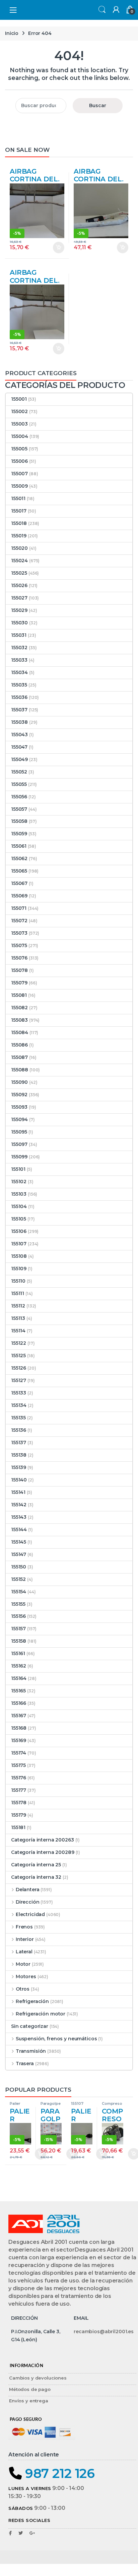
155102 (19, 1182)
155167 (19, 1716)
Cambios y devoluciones (38, 2378)
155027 (19, 598)
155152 (18, 1579)
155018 (19, 523)
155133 (19, 1393)
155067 (19, 883)
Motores (26, 1977)
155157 (18, 1629)
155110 (18, 1281)
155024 (19, 561)
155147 (19, 1554)
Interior (25, 1939)
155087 (19, 1057)
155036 (19, 697)
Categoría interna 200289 (43, 1852)
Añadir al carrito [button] (56, 248)
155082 (19, 1008)
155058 (19, 821)
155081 (19, 995)
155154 (19, 1592)
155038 (19, 722)
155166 (19, 1703)
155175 (18, 1765)
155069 (19, 896)
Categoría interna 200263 (43, 1840)
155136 (19, 1430)
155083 (19, 1020)
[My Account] (115, 10)
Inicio (12, 33)
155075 (19, 945)
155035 (19, 685)
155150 (19, 1567)
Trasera (25, 2063)
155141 (18, 1492)
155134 (19, 1405)
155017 (19, 511)
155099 (19, 1157)
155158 (19, 1641)
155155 (18, 1604)
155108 (19, 1256)
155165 (18, 1691)
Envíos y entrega (29, 2401)
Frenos (24, 1927)
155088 (20, 1070)
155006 (19, 461)
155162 (19, 1666)
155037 (19, 710)
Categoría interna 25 (36, 1865)
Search (101, 10)
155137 (19, 1442)
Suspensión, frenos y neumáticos (56, 2039)
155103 (19, 1194)
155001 (19, 399)
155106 (19, 1231)
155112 (18, 1306)
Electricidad (30, 1914)
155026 (19, 585)
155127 (19, 1380)
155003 (19, 424)
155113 (18, 1318)
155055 (19, 784)
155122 (19, 1343)
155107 (19, 1244)
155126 (19, 1368)
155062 (19, 858)
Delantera (28, 1890)
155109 (19, 1269)
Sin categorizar (30, 2026)
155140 (19, 1480)
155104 (19, 1206)
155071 (19, 908)
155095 (19, 1132)
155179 (19, 1815)
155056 (19, 797)
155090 (19, 1082)
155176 (19, 1778)
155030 (19, 623)
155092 (19, 1095)
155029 (19, 610)
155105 (19, 1219)
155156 (18, 1616)
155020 (19, 548)
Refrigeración (32, 2001)
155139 (19, 1467)
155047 (19, 747)
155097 (19, 1144)
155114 (18, 1331)
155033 (19, 660)
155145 (19, 1542)
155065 (19, 871)
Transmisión (31, 2051)
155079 (19, 983)
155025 (19, 573)
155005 (19, 449)
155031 (19, 635)
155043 (19, 735)
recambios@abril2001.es (104, 2331)
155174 (19, 1753)
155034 (19, 672)
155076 (19, 958)
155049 (19, 759)
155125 (18, 1356)
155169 (19, 1740)
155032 (19, 648)
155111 (18, 1293)
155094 (19, 1119)
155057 (19, 809)
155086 (19, 1045)
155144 (19, 1529)
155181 (18, 1827)
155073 (19, 933)
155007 (19, 474)
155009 (19, 486)
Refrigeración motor (41, 2014)
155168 (19, 1728)
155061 (19, 846)
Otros (23, 1989)
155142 (19, 1505)
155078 (19, 970)
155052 (19, 772)
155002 (19, 411)
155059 (19, 834)
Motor (23, 1964)
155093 (19, 1107)
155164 (19, 1678)
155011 (18, 498)
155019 (19, 536)
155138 (19, 1455)
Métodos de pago (30, 2389)
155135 (18, 1418)
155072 (19, 921)
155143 (19, 1517)
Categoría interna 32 (36, 1877)
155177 (19, 1790)
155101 (18, 1169)
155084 (20, 1032)
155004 (20, 436)
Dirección (28, 1902)
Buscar (98, 105)
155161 (18, 1653)
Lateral (24, 1952)
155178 (19, 1803)
